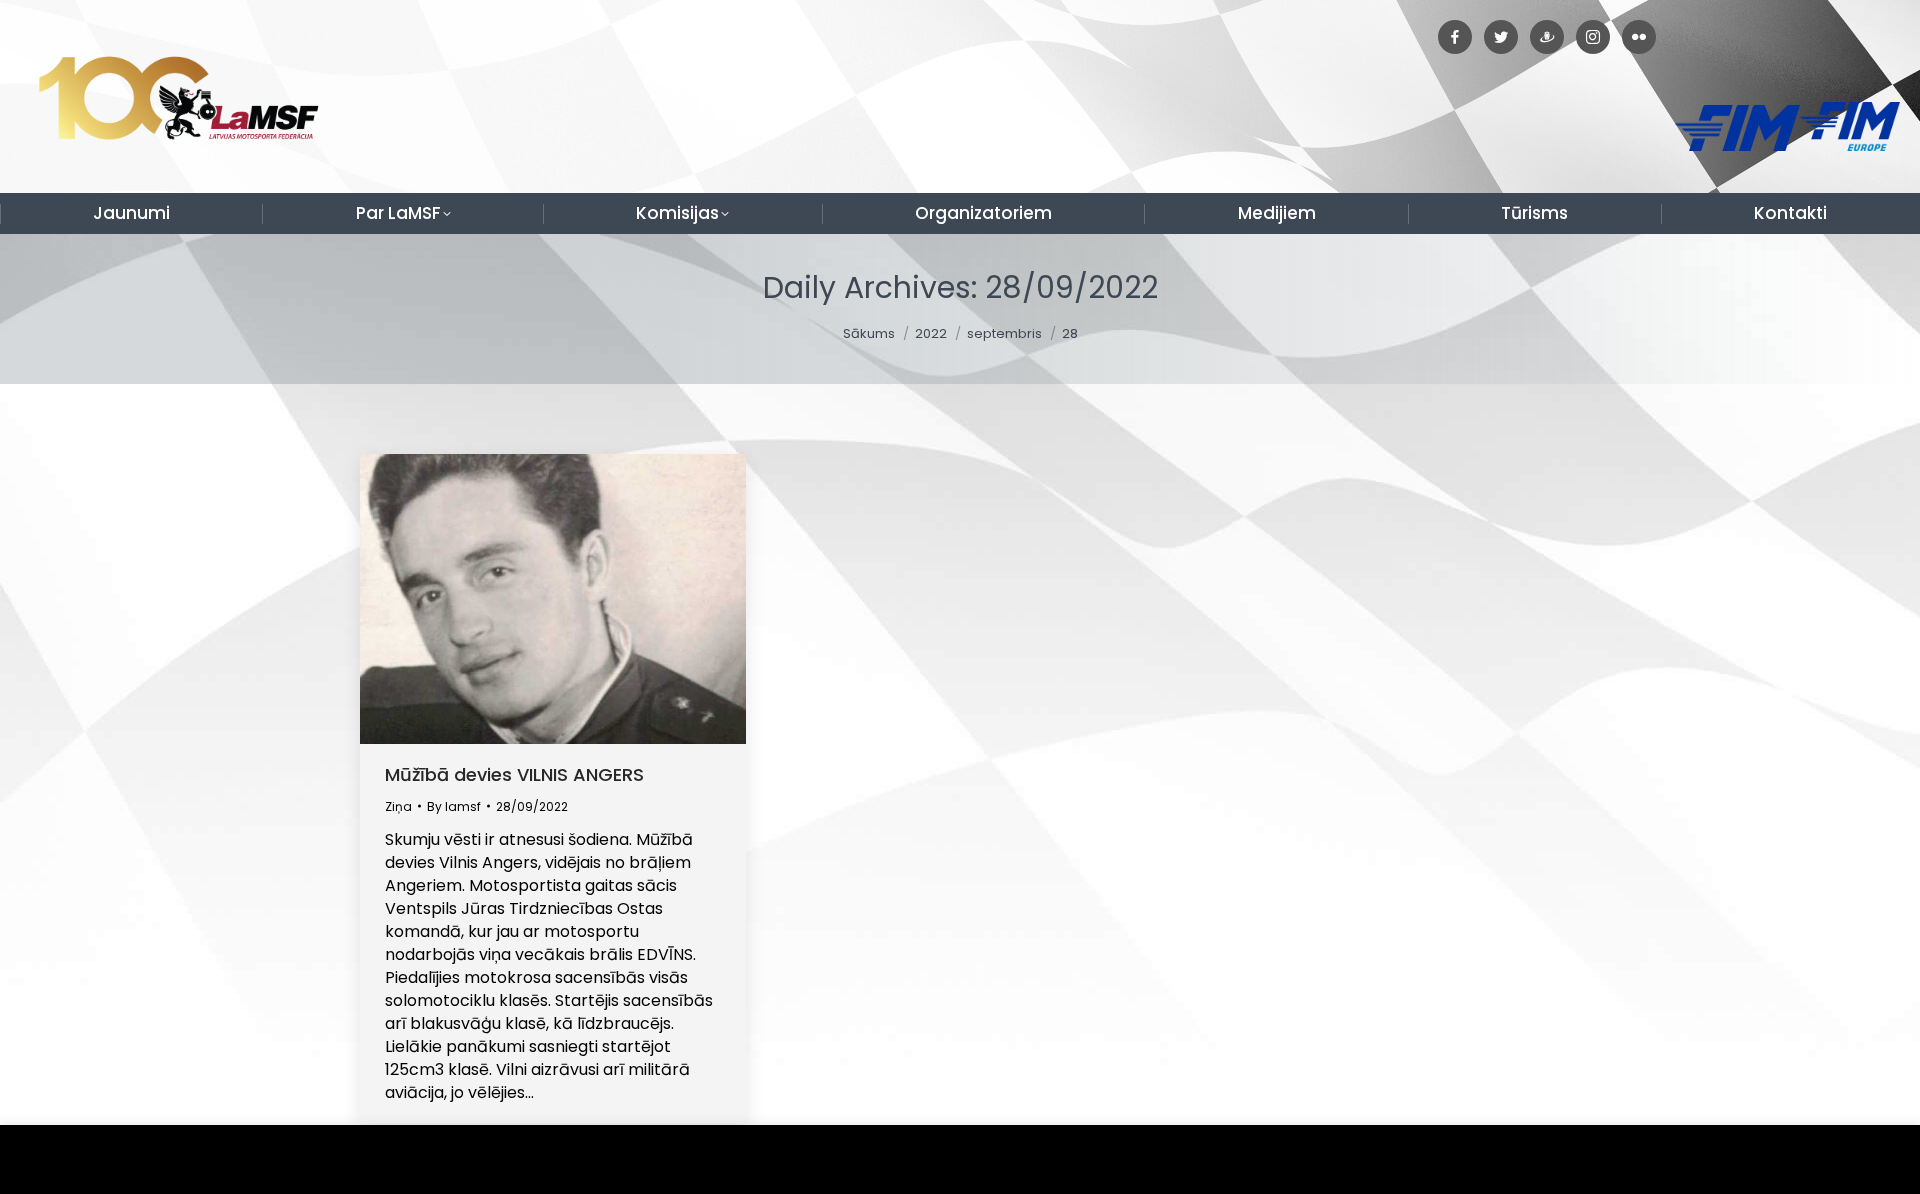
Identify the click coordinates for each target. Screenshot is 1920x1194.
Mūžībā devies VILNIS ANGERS (514, 774)
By (454, 806)
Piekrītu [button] (1859, 1159)
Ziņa (398, 806)
